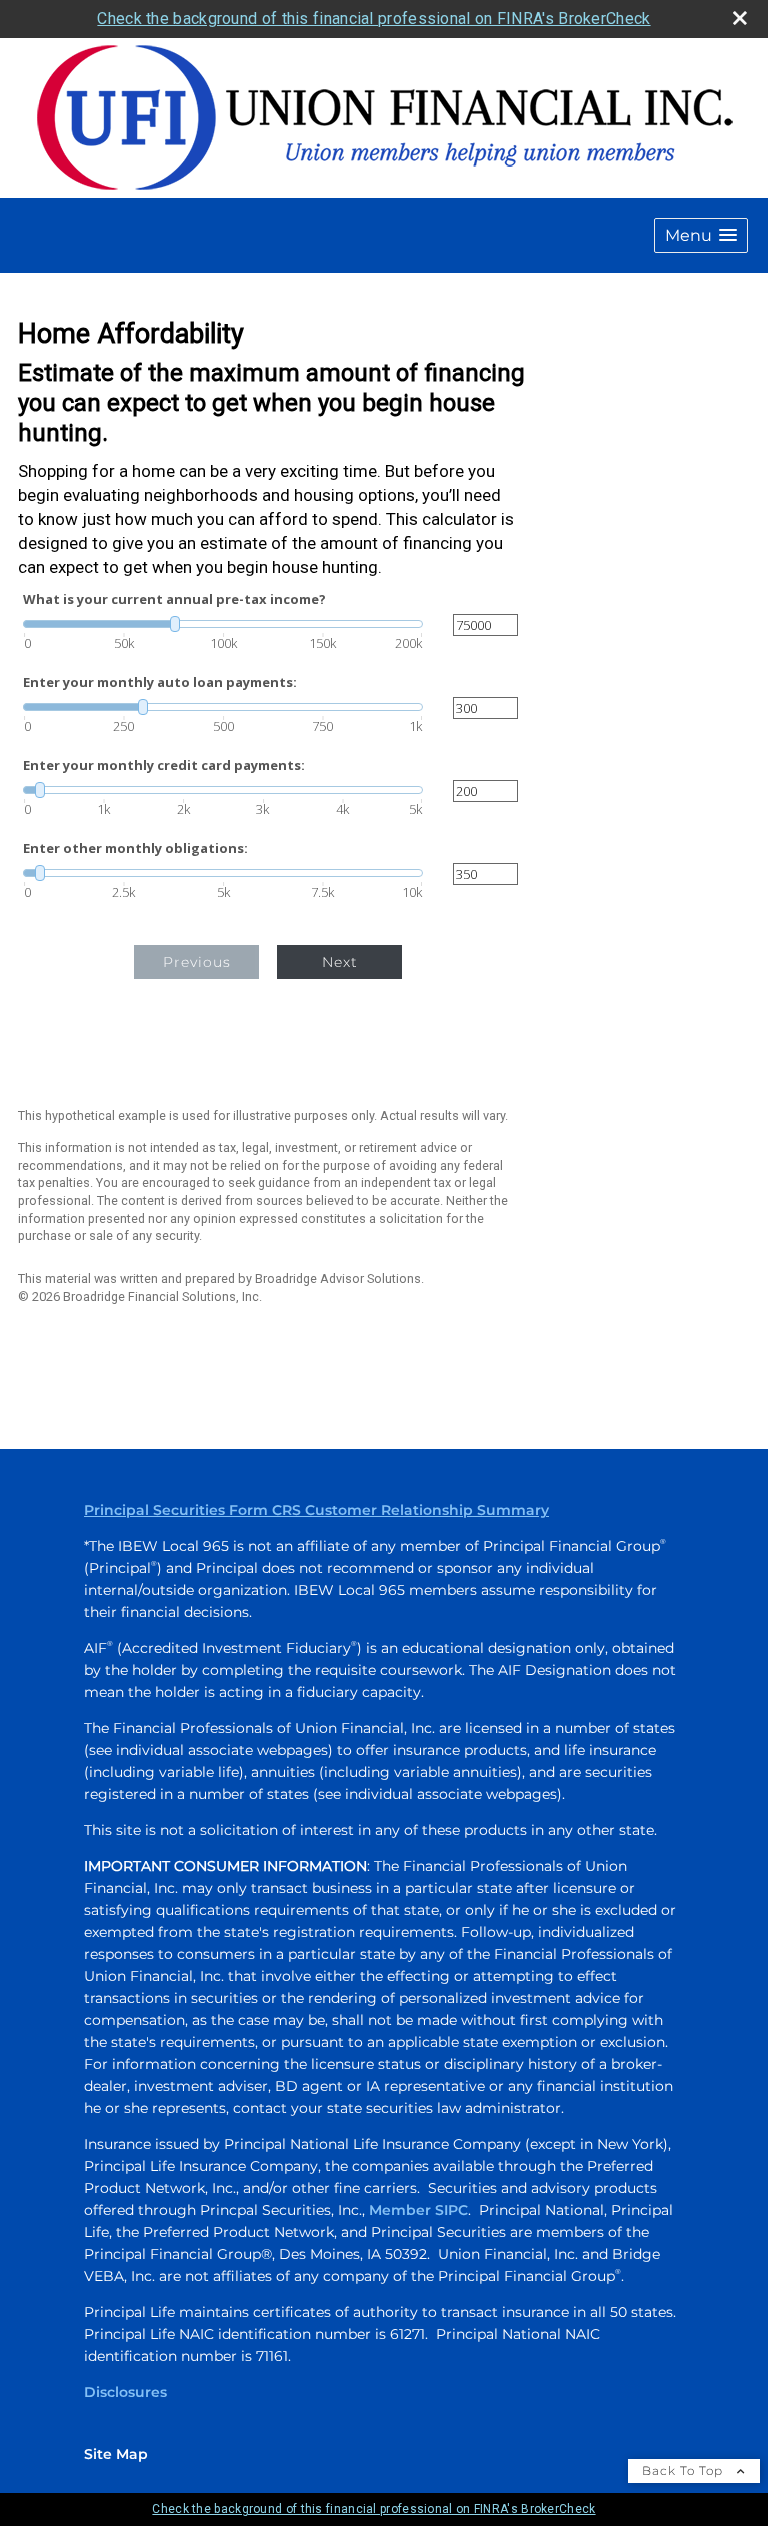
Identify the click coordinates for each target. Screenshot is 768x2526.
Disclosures (125, 2392)
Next (340, 962)
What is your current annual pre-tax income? (174, 599)
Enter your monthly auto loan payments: (160, 682)
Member (402, 2210)
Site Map (116, 2454)
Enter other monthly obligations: (135, 848)
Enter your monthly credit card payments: (164, 765)
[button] (701, 235)
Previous (197, 962)
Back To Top (684, 2470)
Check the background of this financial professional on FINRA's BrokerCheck (373, 18)
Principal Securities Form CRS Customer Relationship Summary (316, 1510)
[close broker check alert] (740, 18)
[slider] (223, 624)
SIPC (451, 2210)
